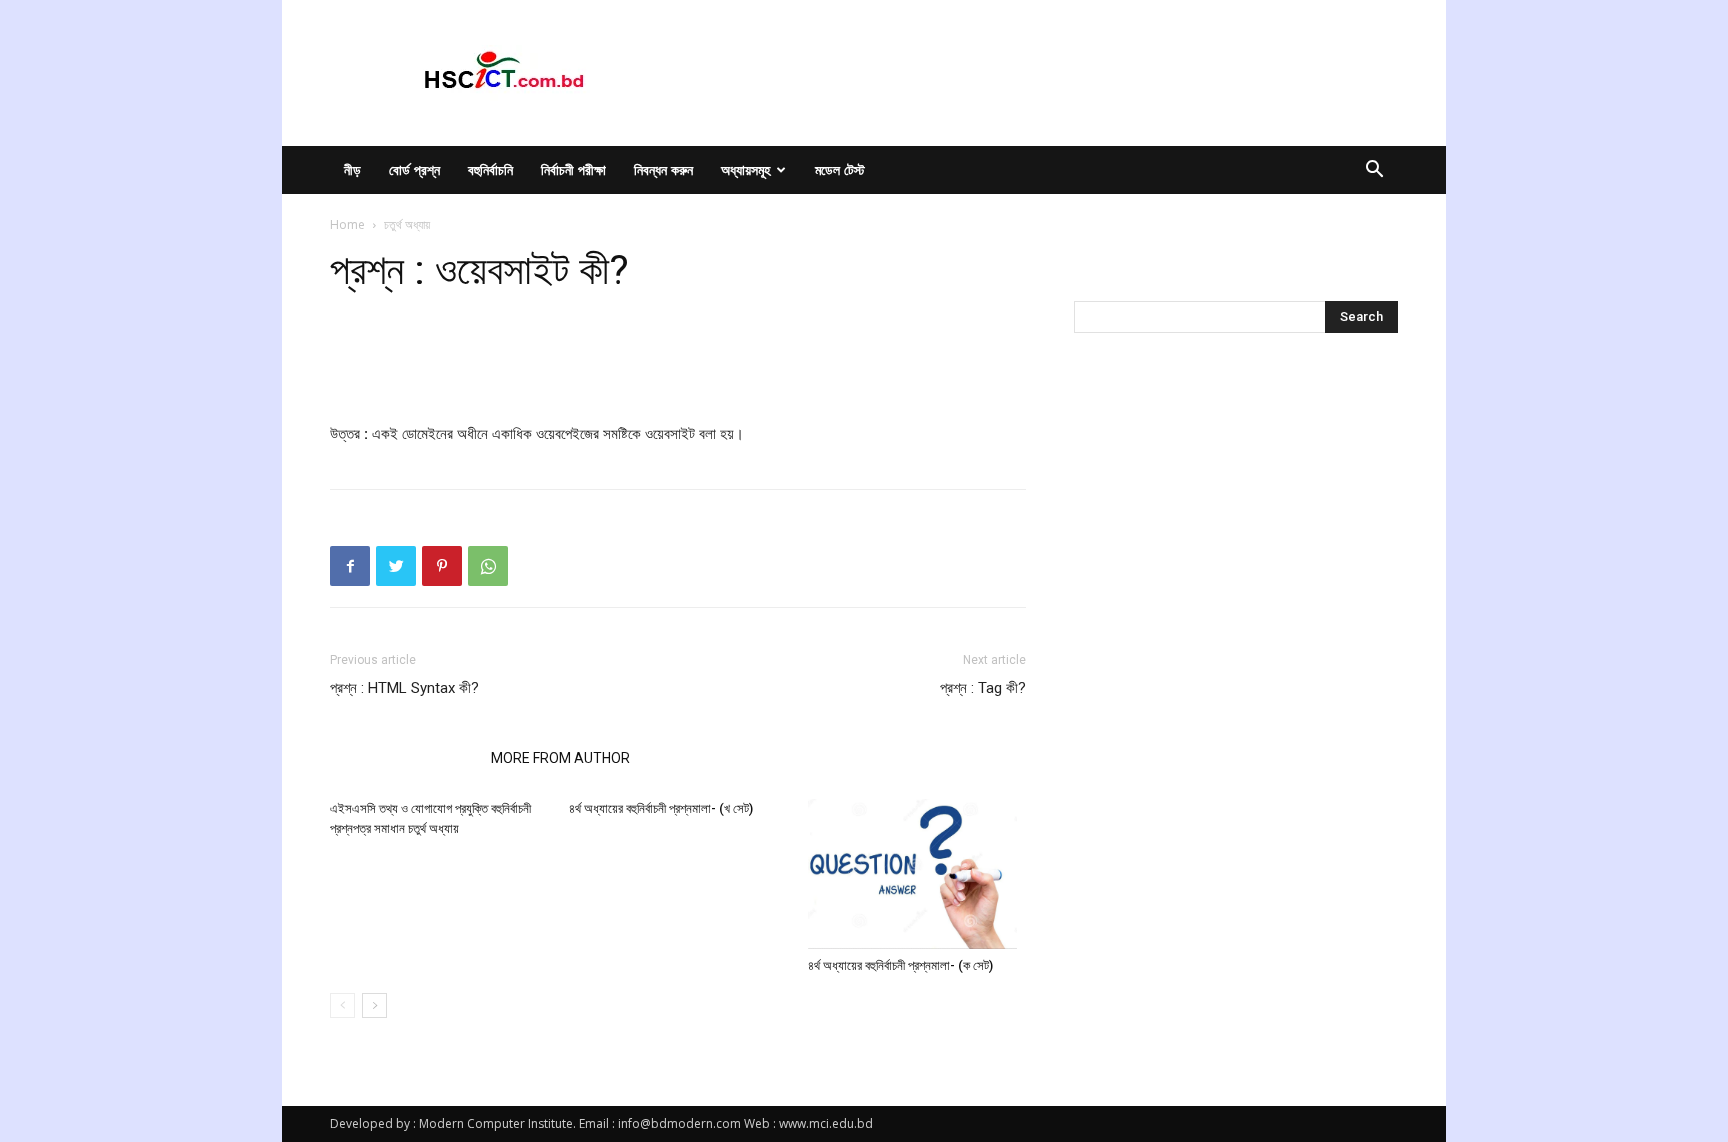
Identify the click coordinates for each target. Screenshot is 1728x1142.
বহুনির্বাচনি (490, 169)
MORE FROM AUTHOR (560, 758)
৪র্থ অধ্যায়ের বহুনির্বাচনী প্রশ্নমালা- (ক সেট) (900, 965)
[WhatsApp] (488, 566)
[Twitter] (396, 566)
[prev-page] (342, 1005)
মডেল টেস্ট (840, 169)
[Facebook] (350, 566)
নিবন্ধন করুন (663, 169)
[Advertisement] (678, 370)
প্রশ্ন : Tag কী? (983, 688)
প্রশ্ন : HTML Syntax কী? (404, 688)
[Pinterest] (442, 566)
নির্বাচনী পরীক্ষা (573, 169)
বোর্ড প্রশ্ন (414, 169)
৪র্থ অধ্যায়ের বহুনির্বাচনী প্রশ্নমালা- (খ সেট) (661, 808)
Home (347, 224)
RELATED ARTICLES (404, 758)
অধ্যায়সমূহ (745, 169)
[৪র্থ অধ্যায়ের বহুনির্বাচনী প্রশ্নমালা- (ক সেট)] (917, 874)
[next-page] (374, 1005)
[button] (1374, 171)
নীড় (352, 169)
